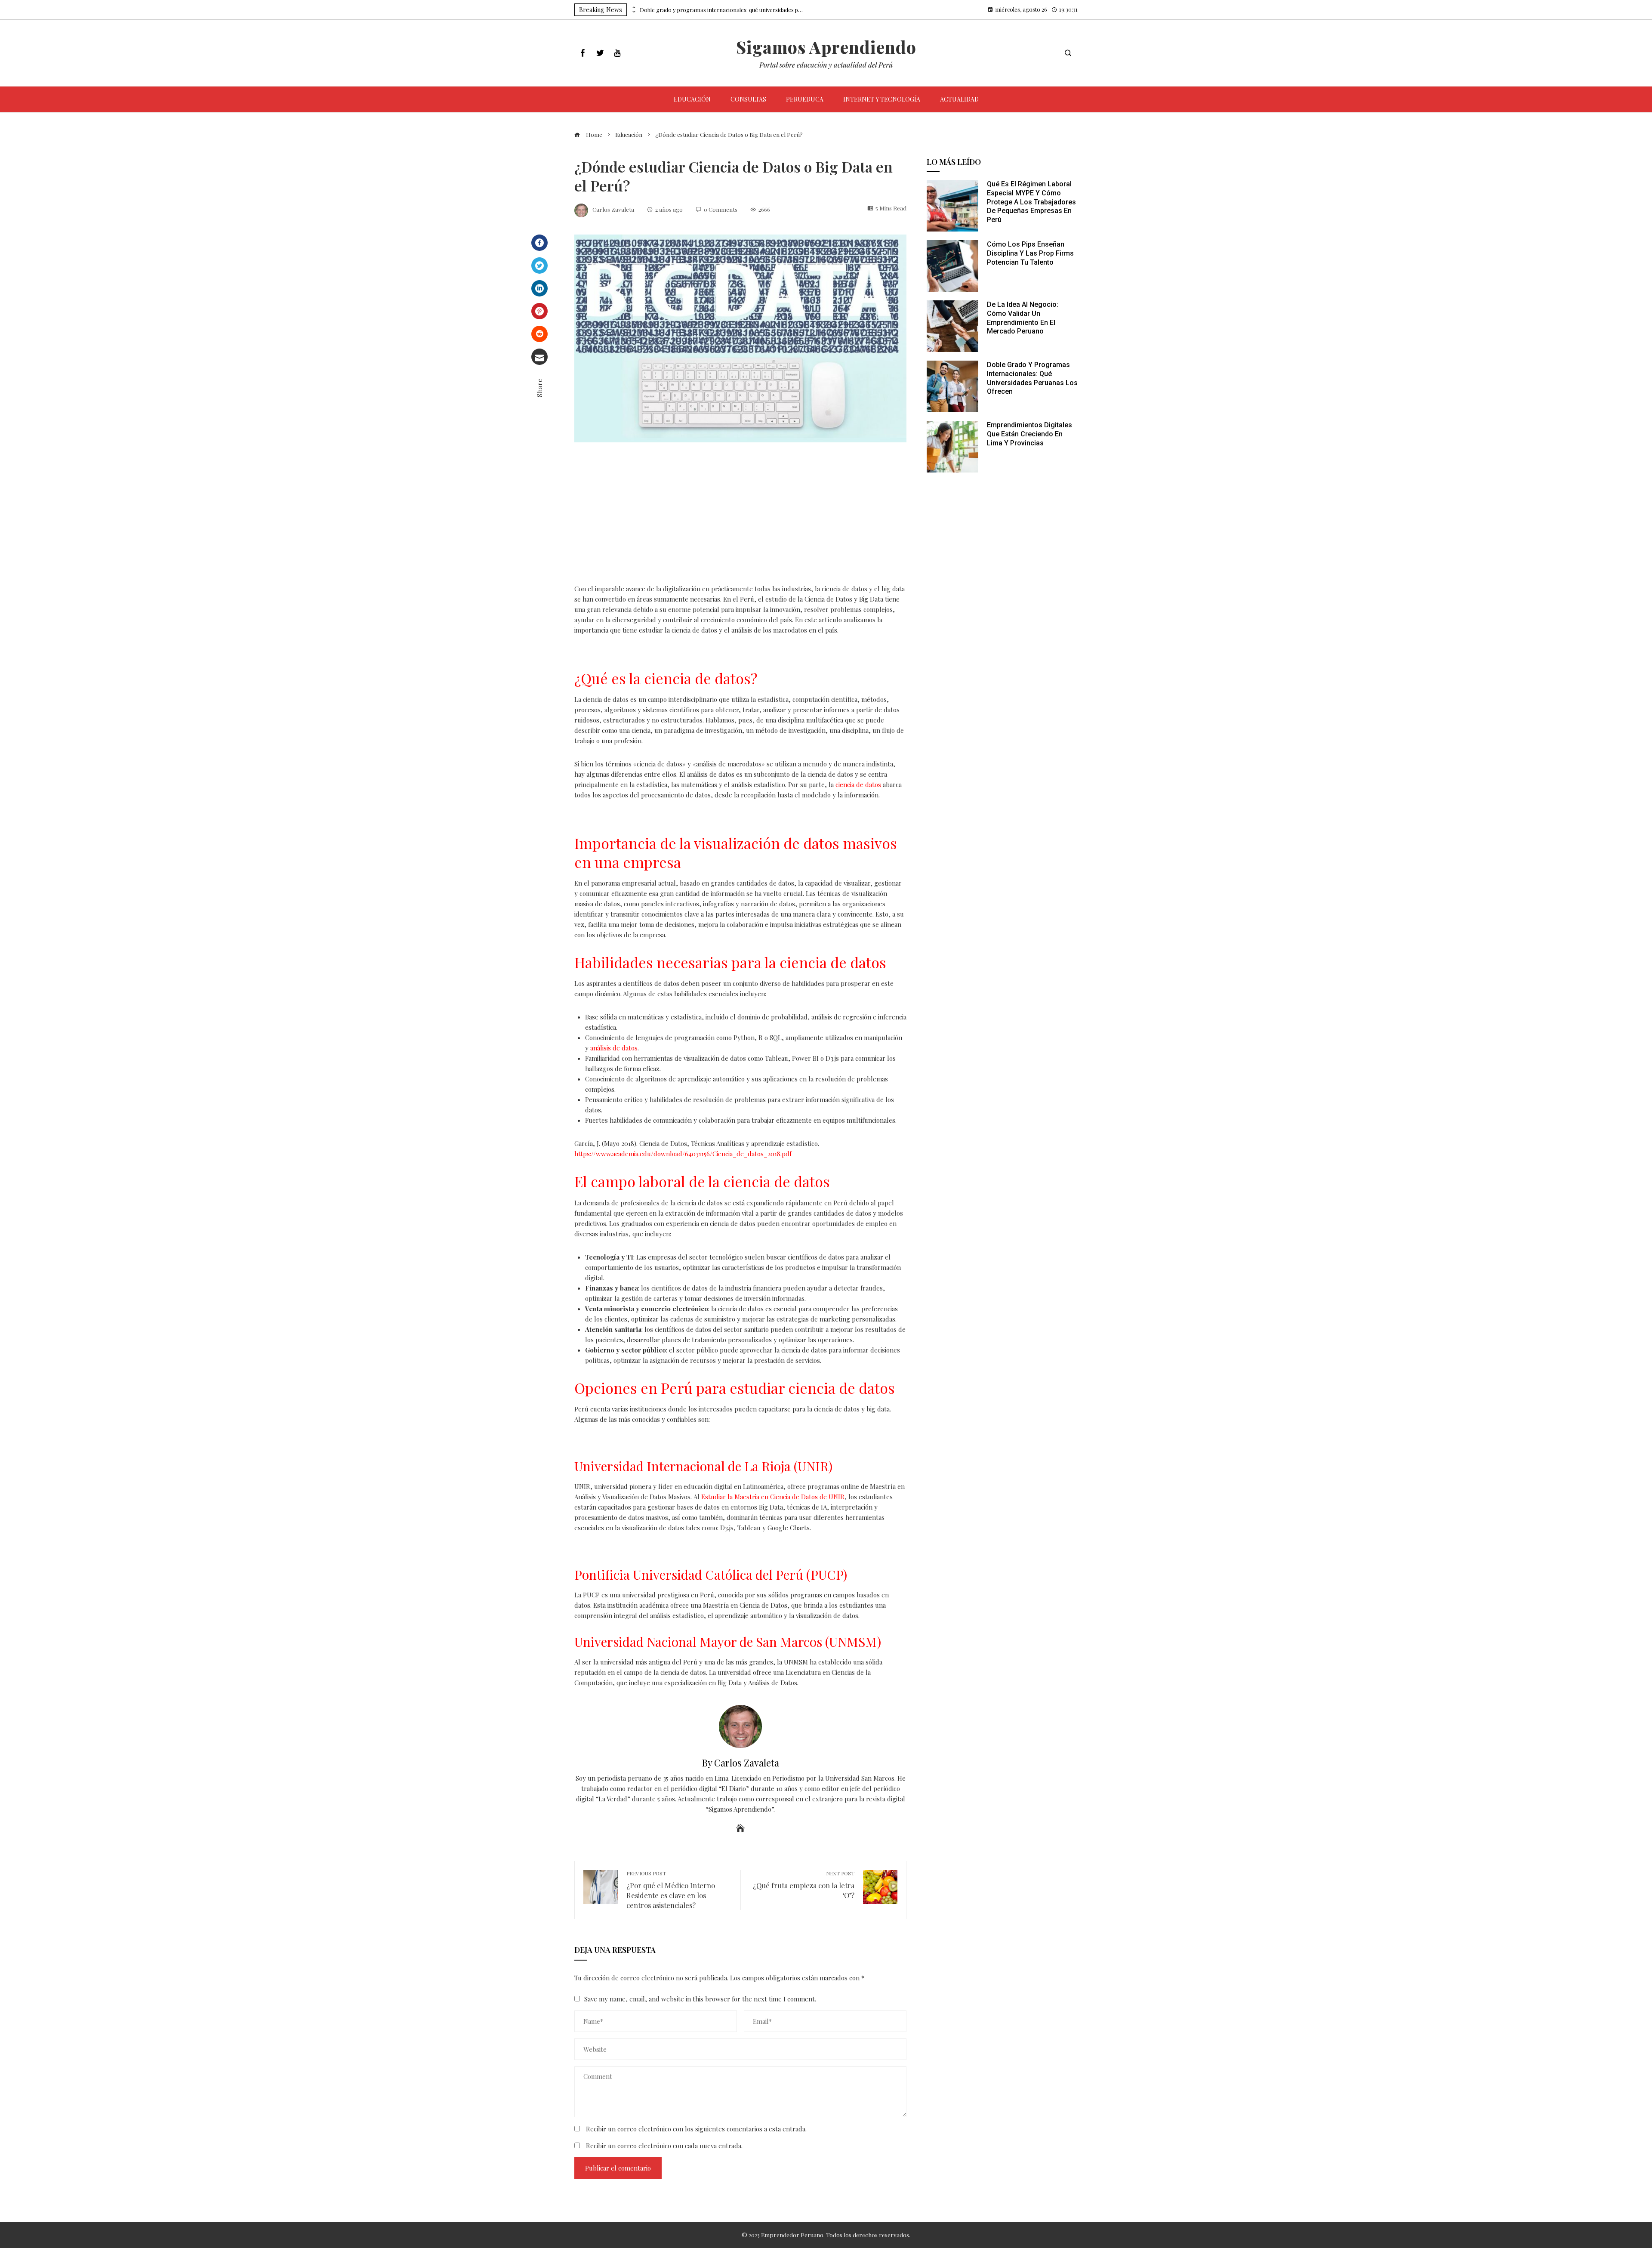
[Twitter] (539, 266)
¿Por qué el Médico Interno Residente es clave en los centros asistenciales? (671, 1890)
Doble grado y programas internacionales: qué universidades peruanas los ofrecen (721, 10)
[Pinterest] (539, 311)
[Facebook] (539, 243)
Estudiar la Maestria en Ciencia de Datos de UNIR (773, 1497)
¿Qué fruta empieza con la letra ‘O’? (804, 1885)
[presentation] (633, 7)
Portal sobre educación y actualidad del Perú (826, 65)
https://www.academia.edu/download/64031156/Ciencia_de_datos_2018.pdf (683, 1154)
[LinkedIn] (539, 288)
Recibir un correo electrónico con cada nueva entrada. (664, 2146)
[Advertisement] (740, 520)
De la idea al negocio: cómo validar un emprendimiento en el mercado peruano (1023, 318)
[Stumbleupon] (539, 334)
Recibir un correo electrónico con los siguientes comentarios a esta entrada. (696, 2129)
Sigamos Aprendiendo (826, 47)
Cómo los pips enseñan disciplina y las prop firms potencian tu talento (1030, 253)
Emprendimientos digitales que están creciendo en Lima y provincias (1029, 434)
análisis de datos (614, 1048)
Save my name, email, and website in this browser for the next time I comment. (700, 1999)
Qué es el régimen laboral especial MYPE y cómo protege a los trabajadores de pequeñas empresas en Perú (1031, 202)
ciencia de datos (858, 784)
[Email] (539, 357)
